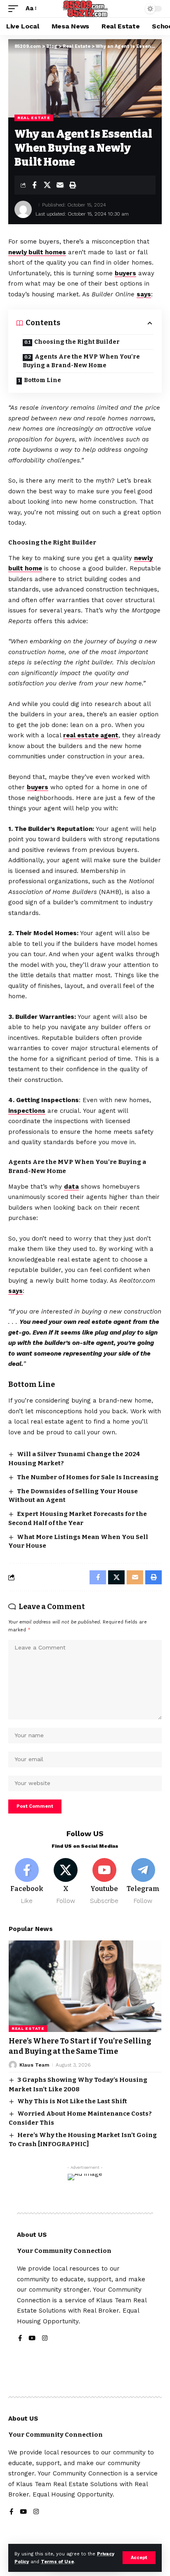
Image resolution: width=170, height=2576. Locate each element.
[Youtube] (105, 1882)
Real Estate (34, 118)
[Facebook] (27, 1882)
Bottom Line (42, 380)
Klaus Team (34, 2065)
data (71, 1187)
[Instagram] (45, 2339)
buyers (125, 273)
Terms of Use (57, 2562)
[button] (139, 2558)
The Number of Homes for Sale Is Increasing (88, 1477)
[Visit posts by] (23, 209)
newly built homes (37, 252)
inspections (27, 1111)
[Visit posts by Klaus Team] (13, 2065)
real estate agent (91, 735)
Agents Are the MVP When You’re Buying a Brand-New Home (81, 361)
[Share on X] (47, 185)
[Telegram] (143, 1882)
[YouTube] (32, 2339)
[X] (66, 1882)
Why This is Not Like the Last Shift (72, 2101)
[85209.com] (85, 9)
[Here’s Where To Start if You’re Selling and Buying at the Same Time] (85, 1986)
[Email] (60, 185)
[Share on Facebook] (34, 185)
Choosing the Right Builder (77, 342)
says (144, 294)
